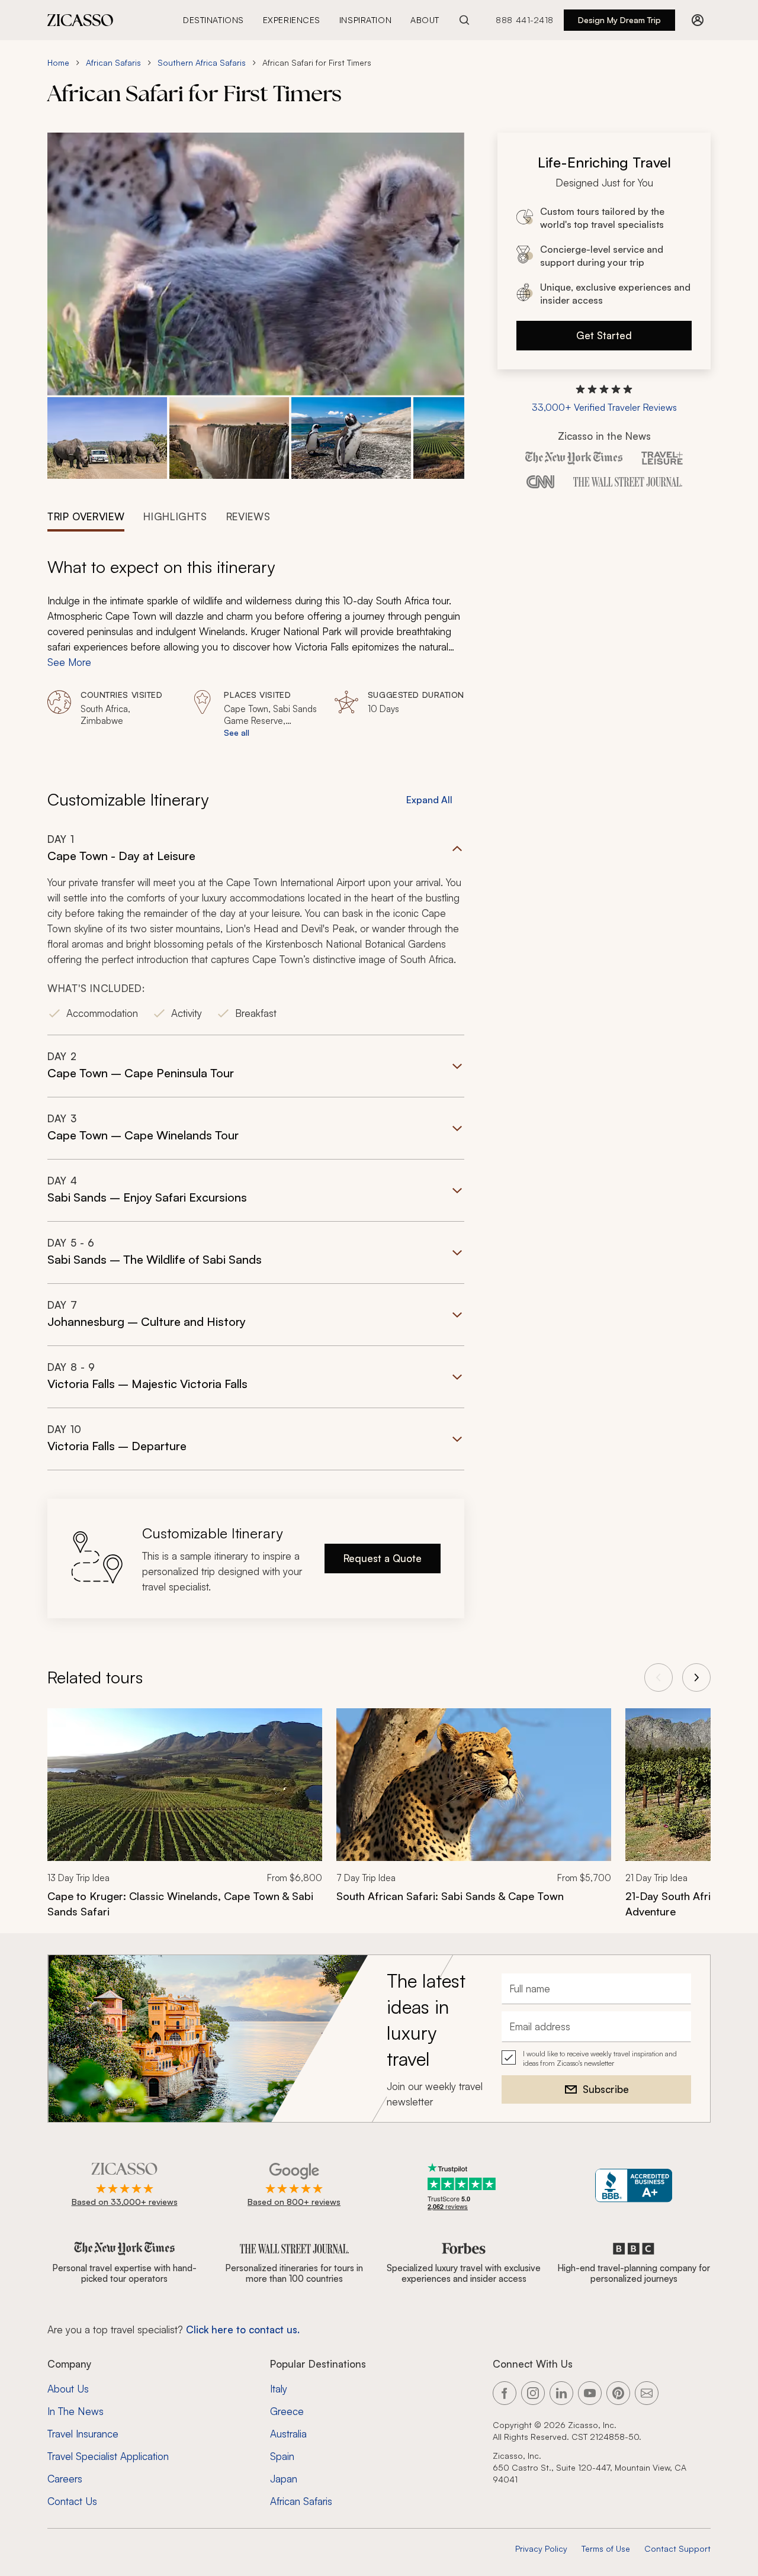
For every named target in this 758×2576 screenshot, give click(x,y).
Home (58, 62)
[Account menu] (698, 20)
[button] (107, 438)
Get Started (604, 335)
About (425, 20)
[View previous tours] (659, 1677)
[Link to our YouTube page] (590, 2393)
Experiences (292, 20)
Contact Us (72, 2501)
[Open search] (464, 20)
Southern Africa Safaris (202, 62)
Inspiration (365, 20)
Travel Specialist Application (108, 2456)
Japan (284, 2479)
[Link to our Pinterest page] (618, 2393)
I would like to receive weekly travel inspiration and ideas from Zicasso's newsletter (600, 2058)
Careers (65, 2479)
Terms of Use (606, 2548)
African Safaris (113, 62)
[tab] (86, 516)
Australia (288, 2434)
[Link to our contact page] (647, 2393)
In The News (76, 2411)
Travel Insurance (83, 2434)
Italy (279, 2389)
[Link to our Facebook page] (505, 2393)
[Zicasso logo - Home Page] (81, 20)
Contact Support (677, 2548)
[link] (185, 1821)
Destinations (213, 20)
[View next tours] (696, 1677)
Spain (282, 2456)
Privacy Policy (541, 2548)
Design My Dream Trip (619, 20)
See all (237, 732)
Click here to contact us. (243, 2329)
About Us (68, 2389)
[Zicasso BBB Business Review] (634, 2186)
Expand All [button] (429, 800)
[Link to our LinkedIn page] (561, 2393)
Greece (287, 2411)
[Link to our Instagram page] (533, 2393)
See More (69, 662)
